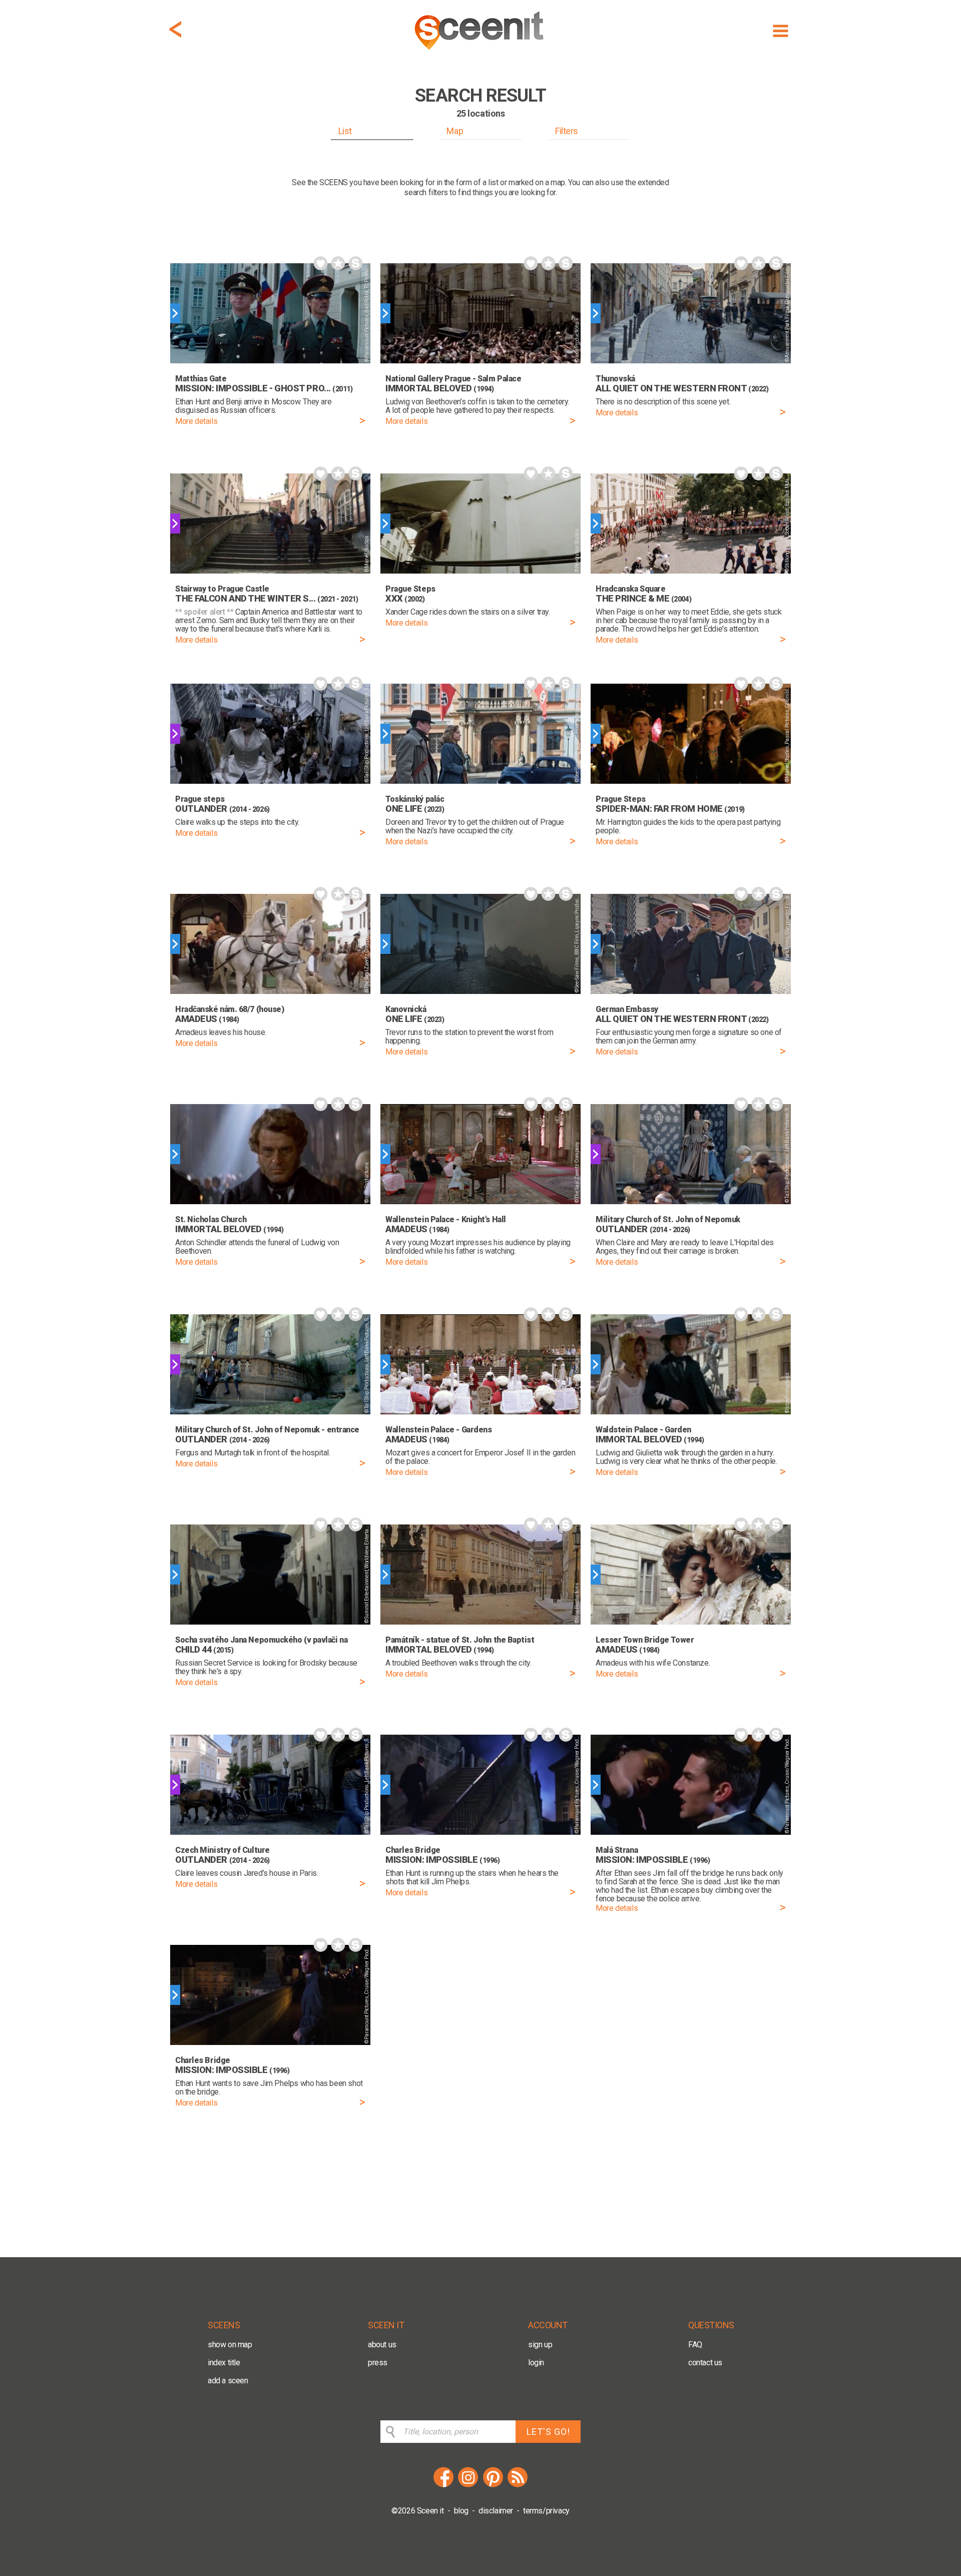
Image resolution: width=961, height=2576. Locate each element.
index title (224, 2363)
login (536, 2363)
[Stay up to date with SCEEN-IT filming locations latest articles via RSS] (518, 2486)
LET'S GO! (548, 2432)
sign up (540, 2345)
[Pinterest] (493, 2486)
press (378, 2363)
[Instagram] (468, 2486)
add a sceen (228, 2381)
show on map (230, 2345)
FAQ (695, 2345)
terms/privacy (546, 2511)
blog (461, 2511)
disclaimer (496, 2511)
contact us (705, 2363)
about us (382, 2345)
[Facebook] (443, 2486)
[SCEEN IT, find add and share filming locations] (480, 53)
